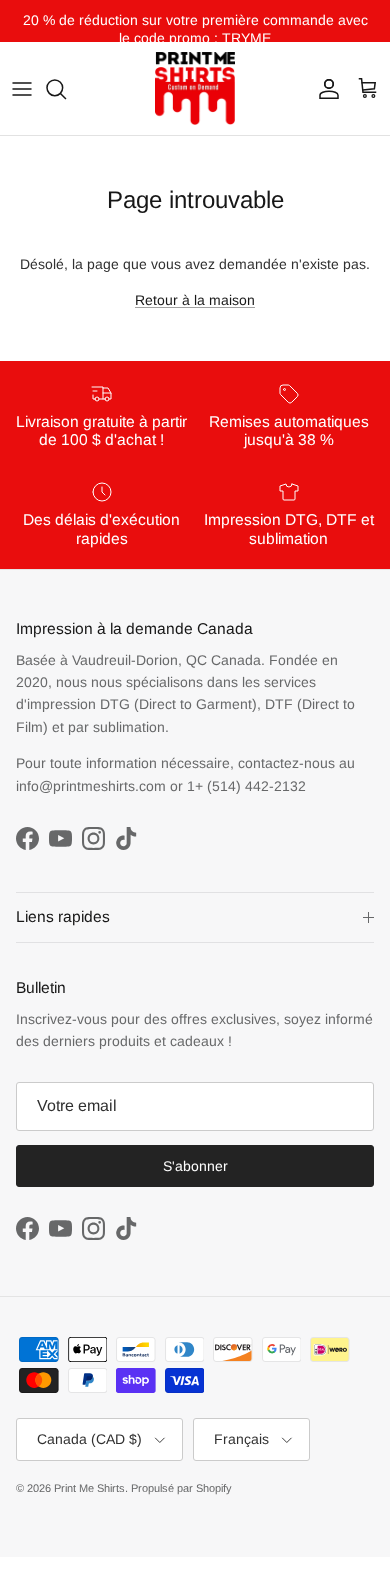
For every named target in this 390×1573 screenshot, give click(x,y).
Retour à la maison (195, 300)
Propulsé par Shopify (181, 1488)
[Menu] (22, 89)
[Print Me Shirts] (195, 88)
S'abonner (195, 1166)
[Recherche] (66, 89)
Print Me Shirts (89, 1488)
